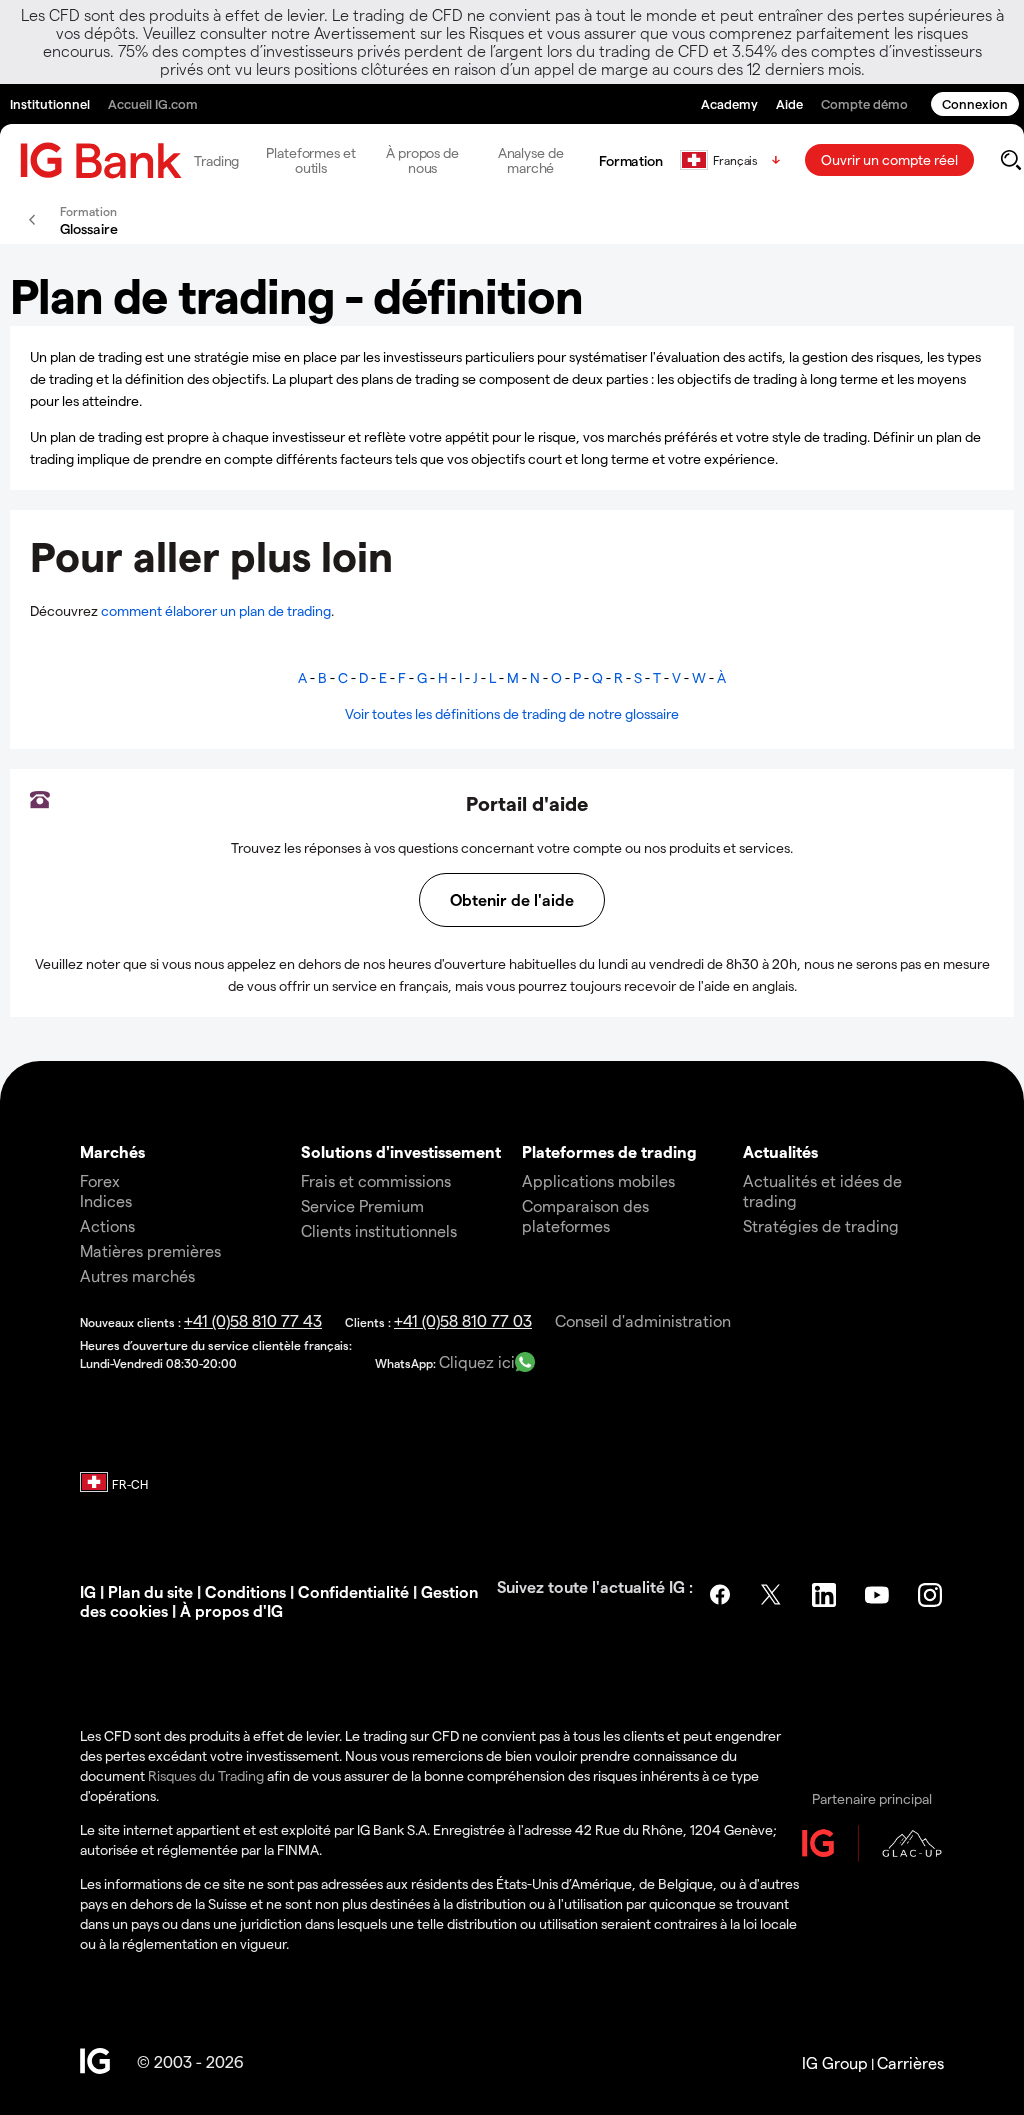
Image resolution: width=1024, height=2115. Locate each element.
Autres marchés (137, 1275)
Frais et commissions (376, 1180)
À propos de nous (422, 160)
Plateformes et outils (311, 160)
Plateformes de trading (609, 1151)
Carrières (910, 2062)
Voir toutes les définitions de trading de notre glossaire (512, 713)
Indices (106, 1200)
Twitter (773, 1595)
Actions (107, 1225)
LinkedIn (826, 1595)
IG (88, 1591)
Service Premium (362, 1205)
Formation (631, 160)
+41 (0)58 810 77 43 (253, 1320)
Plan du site (150, 1591)
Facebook (720, 1595)
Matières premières (150, 1250)
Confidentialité (353, 1591)
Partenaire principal (872, 1798)
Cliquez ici (477, 1361)
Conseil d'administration (643, 1320)
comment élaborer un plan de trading (216, 610)
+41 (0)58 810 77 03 (463, 1320)
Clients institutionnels (379, 1230)
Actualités (780, 1151)
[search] (1010, 160)
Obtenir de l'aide (512, 899)
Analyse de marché (531, 160)
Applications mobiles (598, 1180)
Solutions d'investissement (401, 1151)
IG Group (835, 2062)
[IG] (101, 160)
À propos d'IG (231, 1610)
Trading (216, 160)
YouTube (879, 1595)
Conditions (245, 1591)
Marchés (112, 1151)
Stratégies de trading (821, 1225)
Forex (100, 1180)
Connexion (975, 103)
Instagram (932, 1595)
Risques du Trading (206, 1775)
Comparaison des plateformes (585, 1215)
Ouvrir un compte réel (889, 159)
